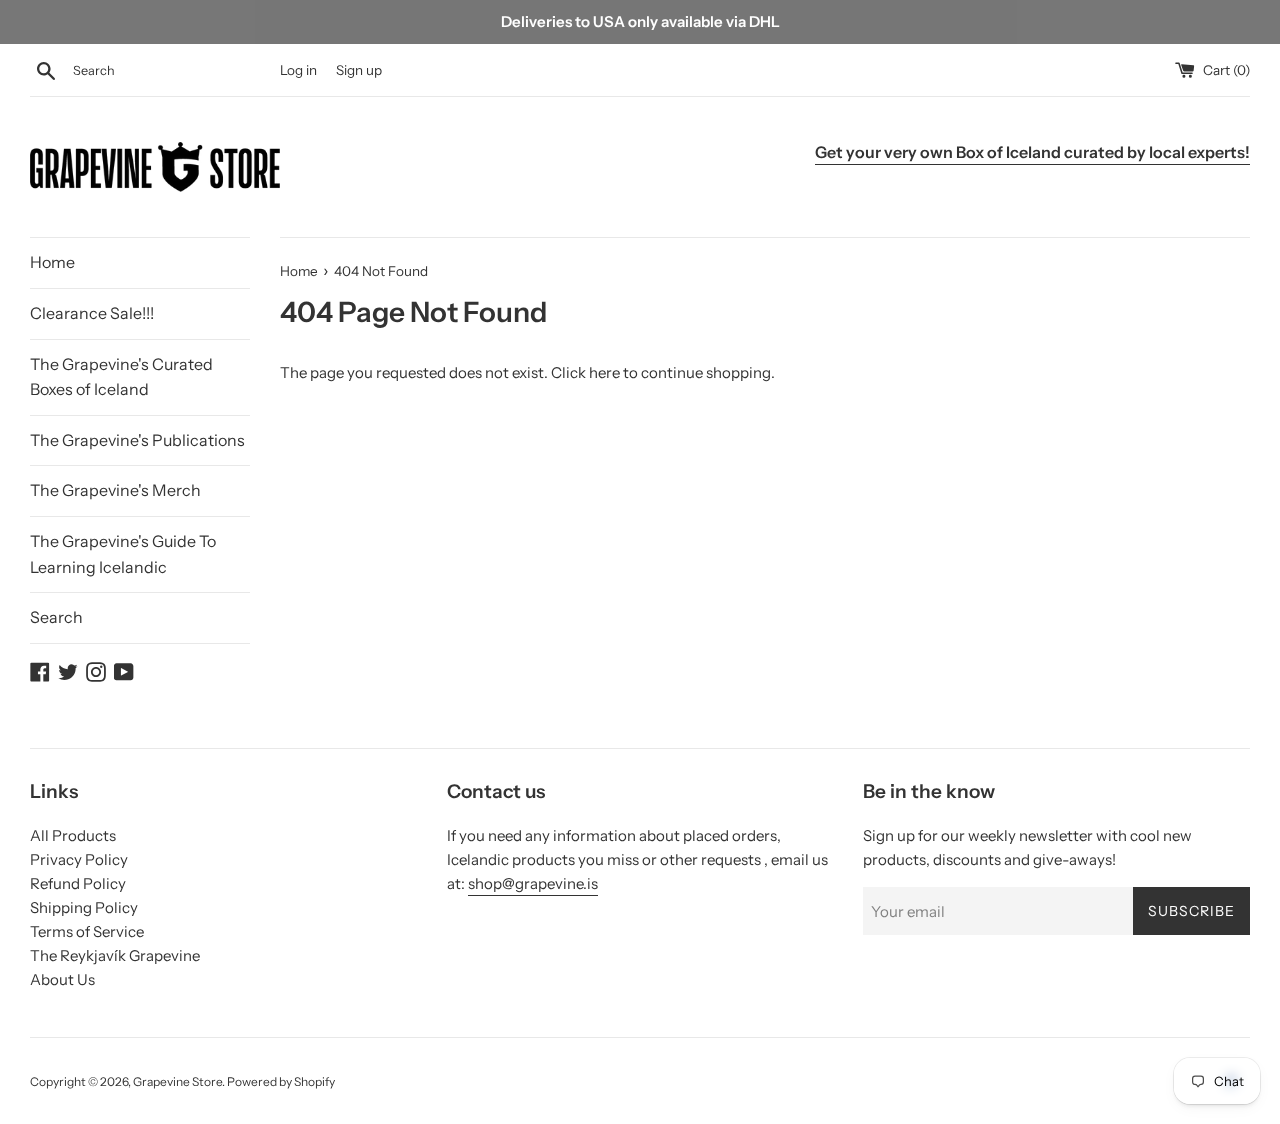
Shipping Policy (84, 907)
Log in (298, 70)
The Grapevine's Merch (115, 490)
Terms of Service (87, 931)
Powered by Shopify (281, 1081)
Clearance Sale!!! (92, 313)
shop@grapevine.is (533, 883)
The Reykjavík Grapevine (115, 955)
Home (52, 262)
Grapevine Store (177, 1081)
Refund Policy (78, 883)
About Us (62, 979)
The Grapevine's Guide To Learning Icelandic (123, 554)
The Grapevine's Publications (137, 440)
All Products (73, 835)
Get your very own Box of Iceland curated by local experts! (1032, 152)
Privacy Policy (79, 859)
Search (56, 617)
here (604, 372)
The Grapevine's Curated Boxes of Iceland (121, 377)
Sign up (359, 70)
